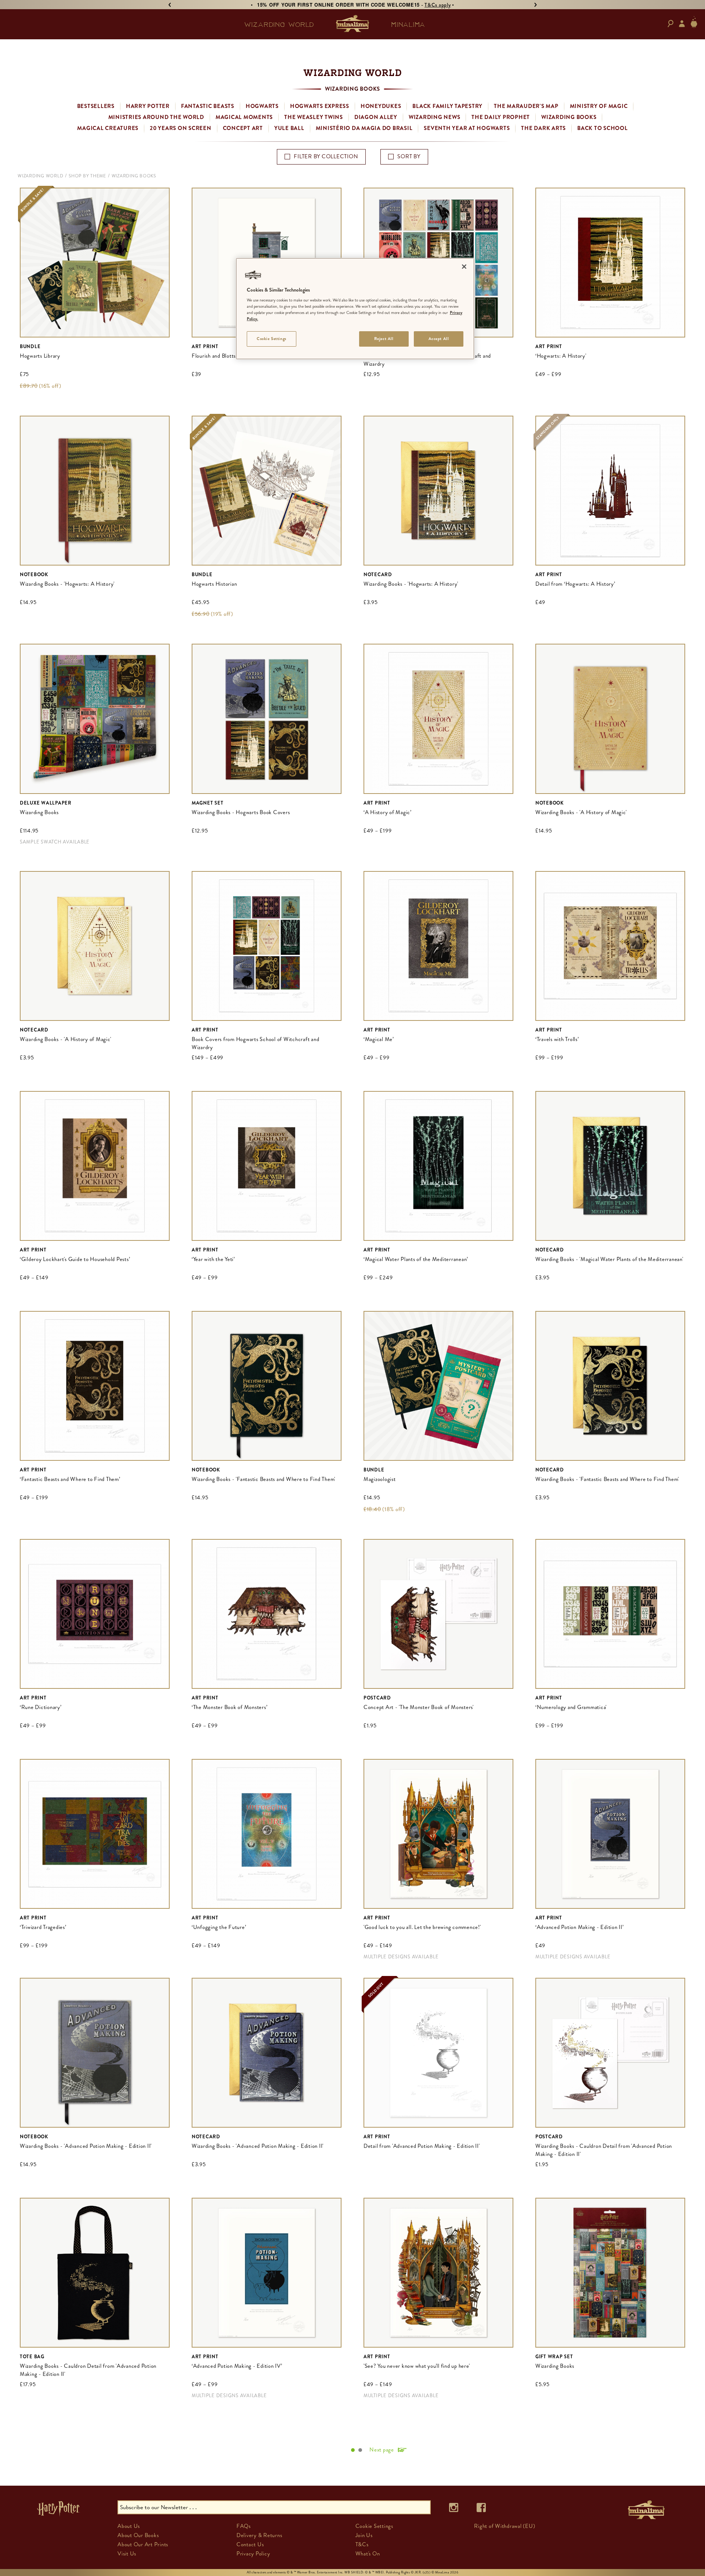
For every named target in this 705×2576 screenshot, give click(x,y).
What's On (368, 2554)
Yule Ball (289, 128)
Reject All (384, 339)
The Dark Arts (543, 128)
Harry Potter (148, 106)
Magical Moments (244, 117)
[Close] (464, 267)
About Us (129, 2526)
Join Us (364, 2535)
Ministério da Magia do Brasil (364, 128)
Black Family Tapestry (447, 106)
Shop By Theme (87, 176)
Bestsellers (96, 106)
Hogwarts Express (320, 106)
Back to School (603, 128)
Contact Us (250, 2544)
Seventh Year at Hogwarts (467, 128)
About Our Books (138, 2535)
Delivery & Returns (259, 2535)
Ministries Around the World (156, 117)
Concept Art (243, 128)
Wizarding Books (569, 117)
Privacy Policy (253, 2554)
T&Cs (362, 2544)
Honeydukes (381, 106)
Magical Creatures (108, 128)
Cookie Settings (272, 339)
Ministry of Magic (599, 106)
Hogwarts (262, 106)
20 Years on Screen (181, 128)
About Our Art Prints (143, 2544)
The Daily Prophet (501, 117)
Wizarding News (435, 117)
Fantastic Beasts (208, 106)
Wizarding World (40, 176)
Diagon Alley (376, 117)
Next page (382, 2450)
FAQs (244, 2526)
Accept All (439, 339)
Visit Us (127, 2554)
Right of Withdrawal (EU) (505, 2526)
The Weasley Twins (314, 117)
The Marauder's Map (526, 106)
